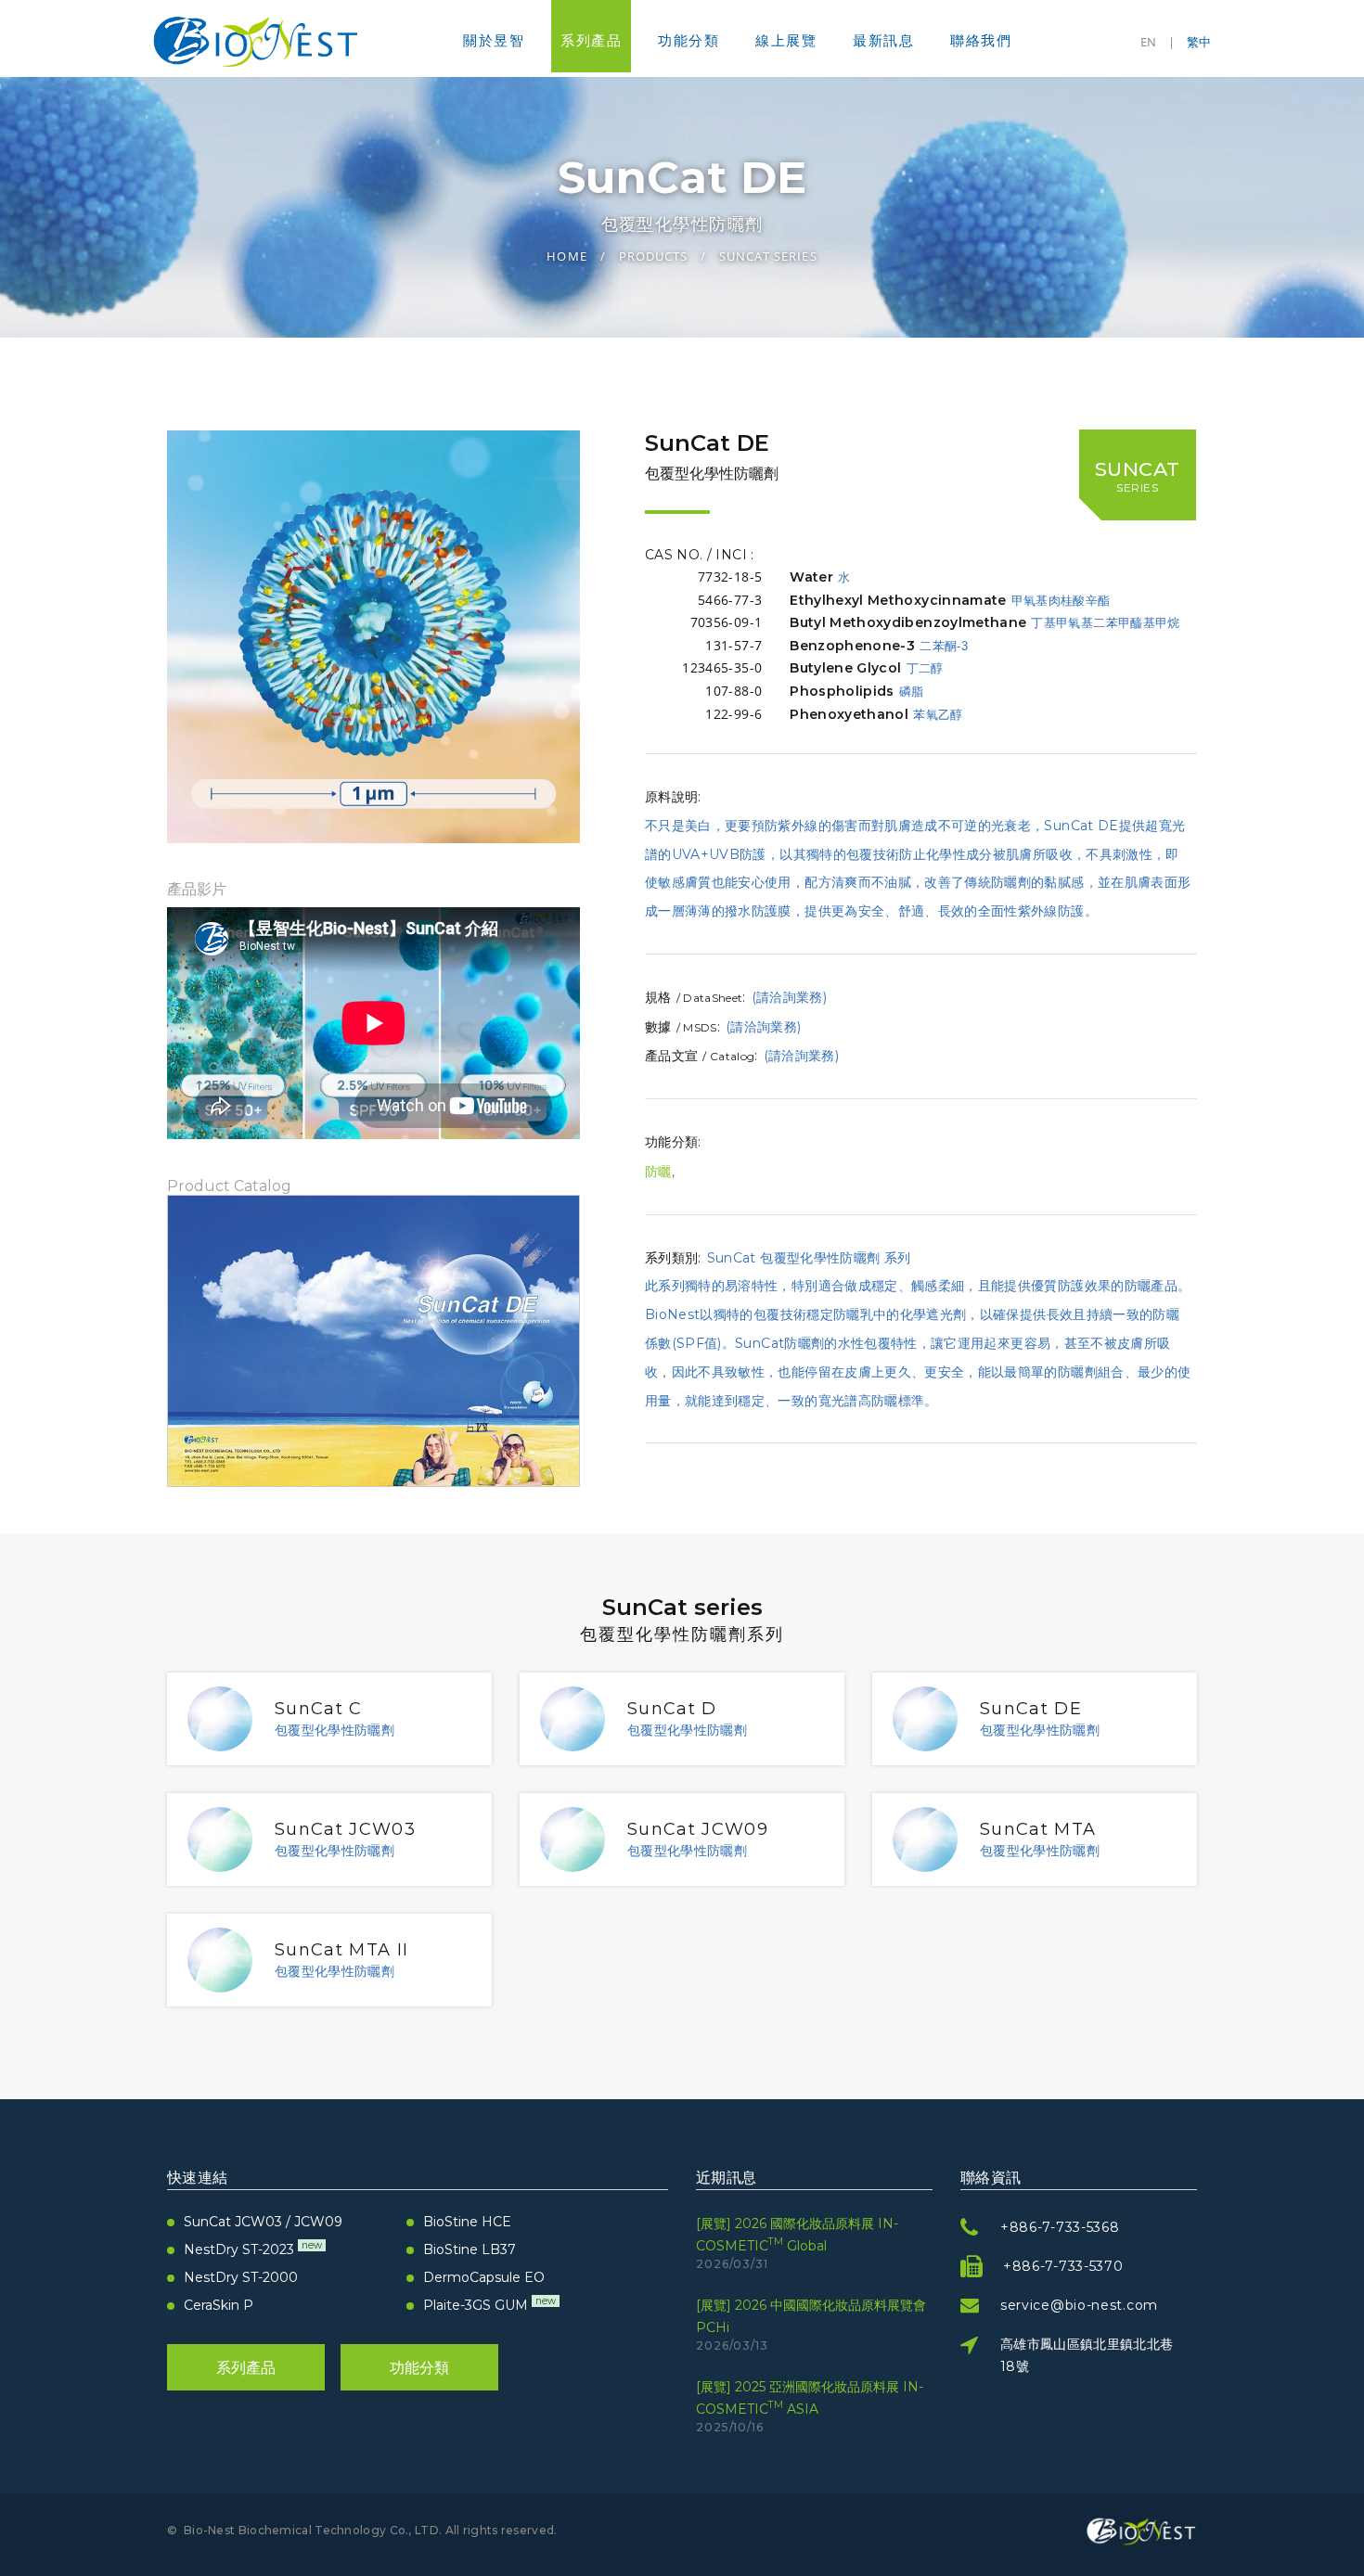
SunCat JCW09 (698, 1829)
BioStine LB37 (470, 2249)
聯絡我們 (981, 40)
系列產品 (591, 40)
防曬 (658, 1172)
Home (566, 256)
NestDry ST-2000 (241, 2277)
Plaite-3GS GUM (489, 2305)
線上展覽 (786, 40)
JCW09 (318, 2222)
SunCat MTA (1038, 1829)
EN (1148, 42)
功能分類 (688, 40)
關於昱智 (494, 40)
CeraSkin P (219, 2305)
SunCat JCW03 (345, 1829)
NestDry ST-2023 (253, 2249)
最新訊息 (883, 40)
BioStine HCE (467, 2222)
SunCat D (672, 1709)
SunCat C (319, 1709)
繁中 (1199, 42)
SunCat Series (768, 256)
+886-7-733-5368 (1060, 2227)
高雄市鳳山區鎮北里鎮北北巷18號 (1087, 2355)
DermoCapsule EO (484, 2277)
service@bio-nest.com (1079, 2305)
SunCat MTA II (342, 1950)
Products (653, 256)
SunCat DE (1031, 1709)
